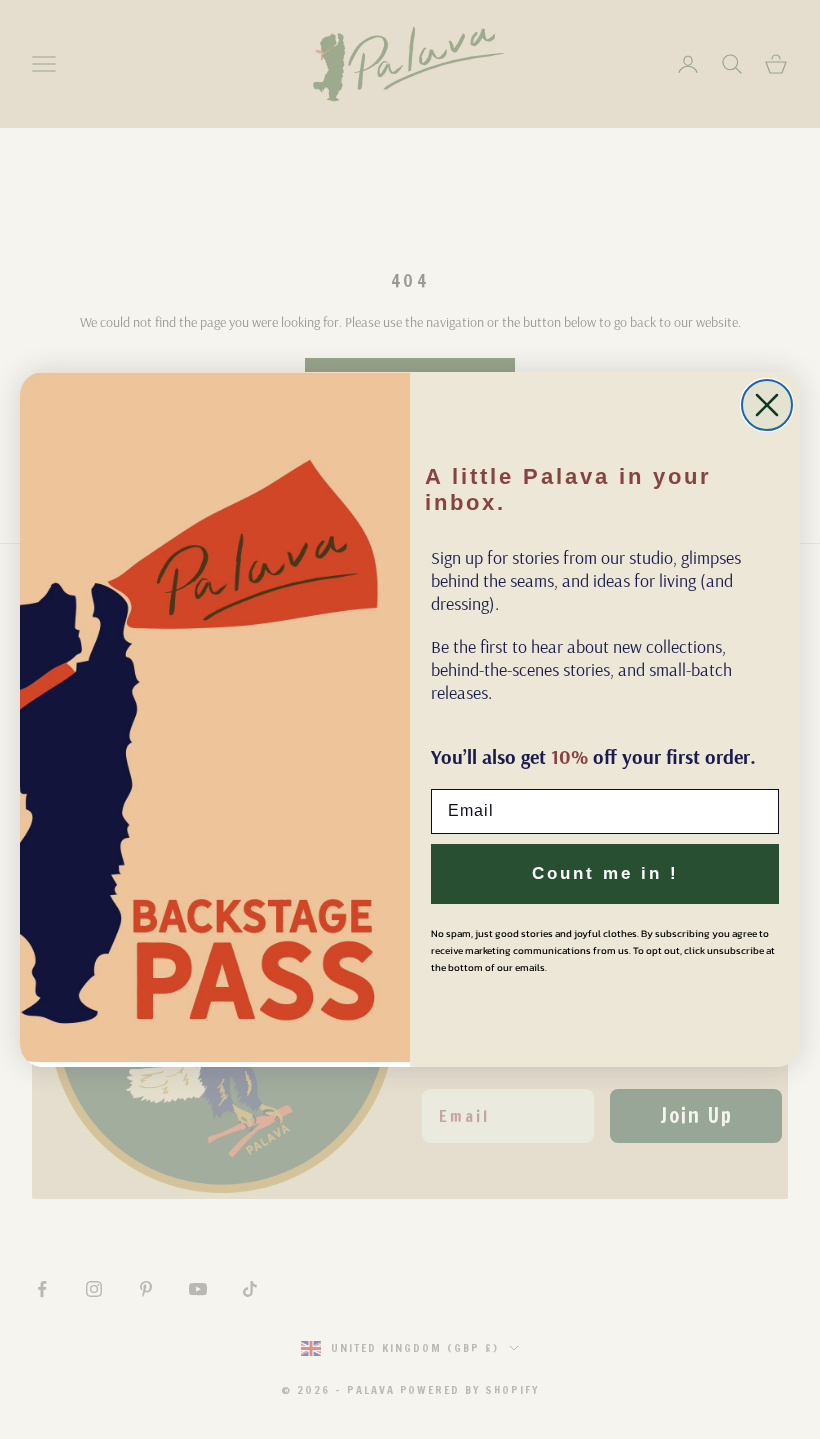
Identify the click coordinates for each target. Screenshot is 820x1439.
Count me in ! (605, 873)
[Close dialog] (767, 405)
